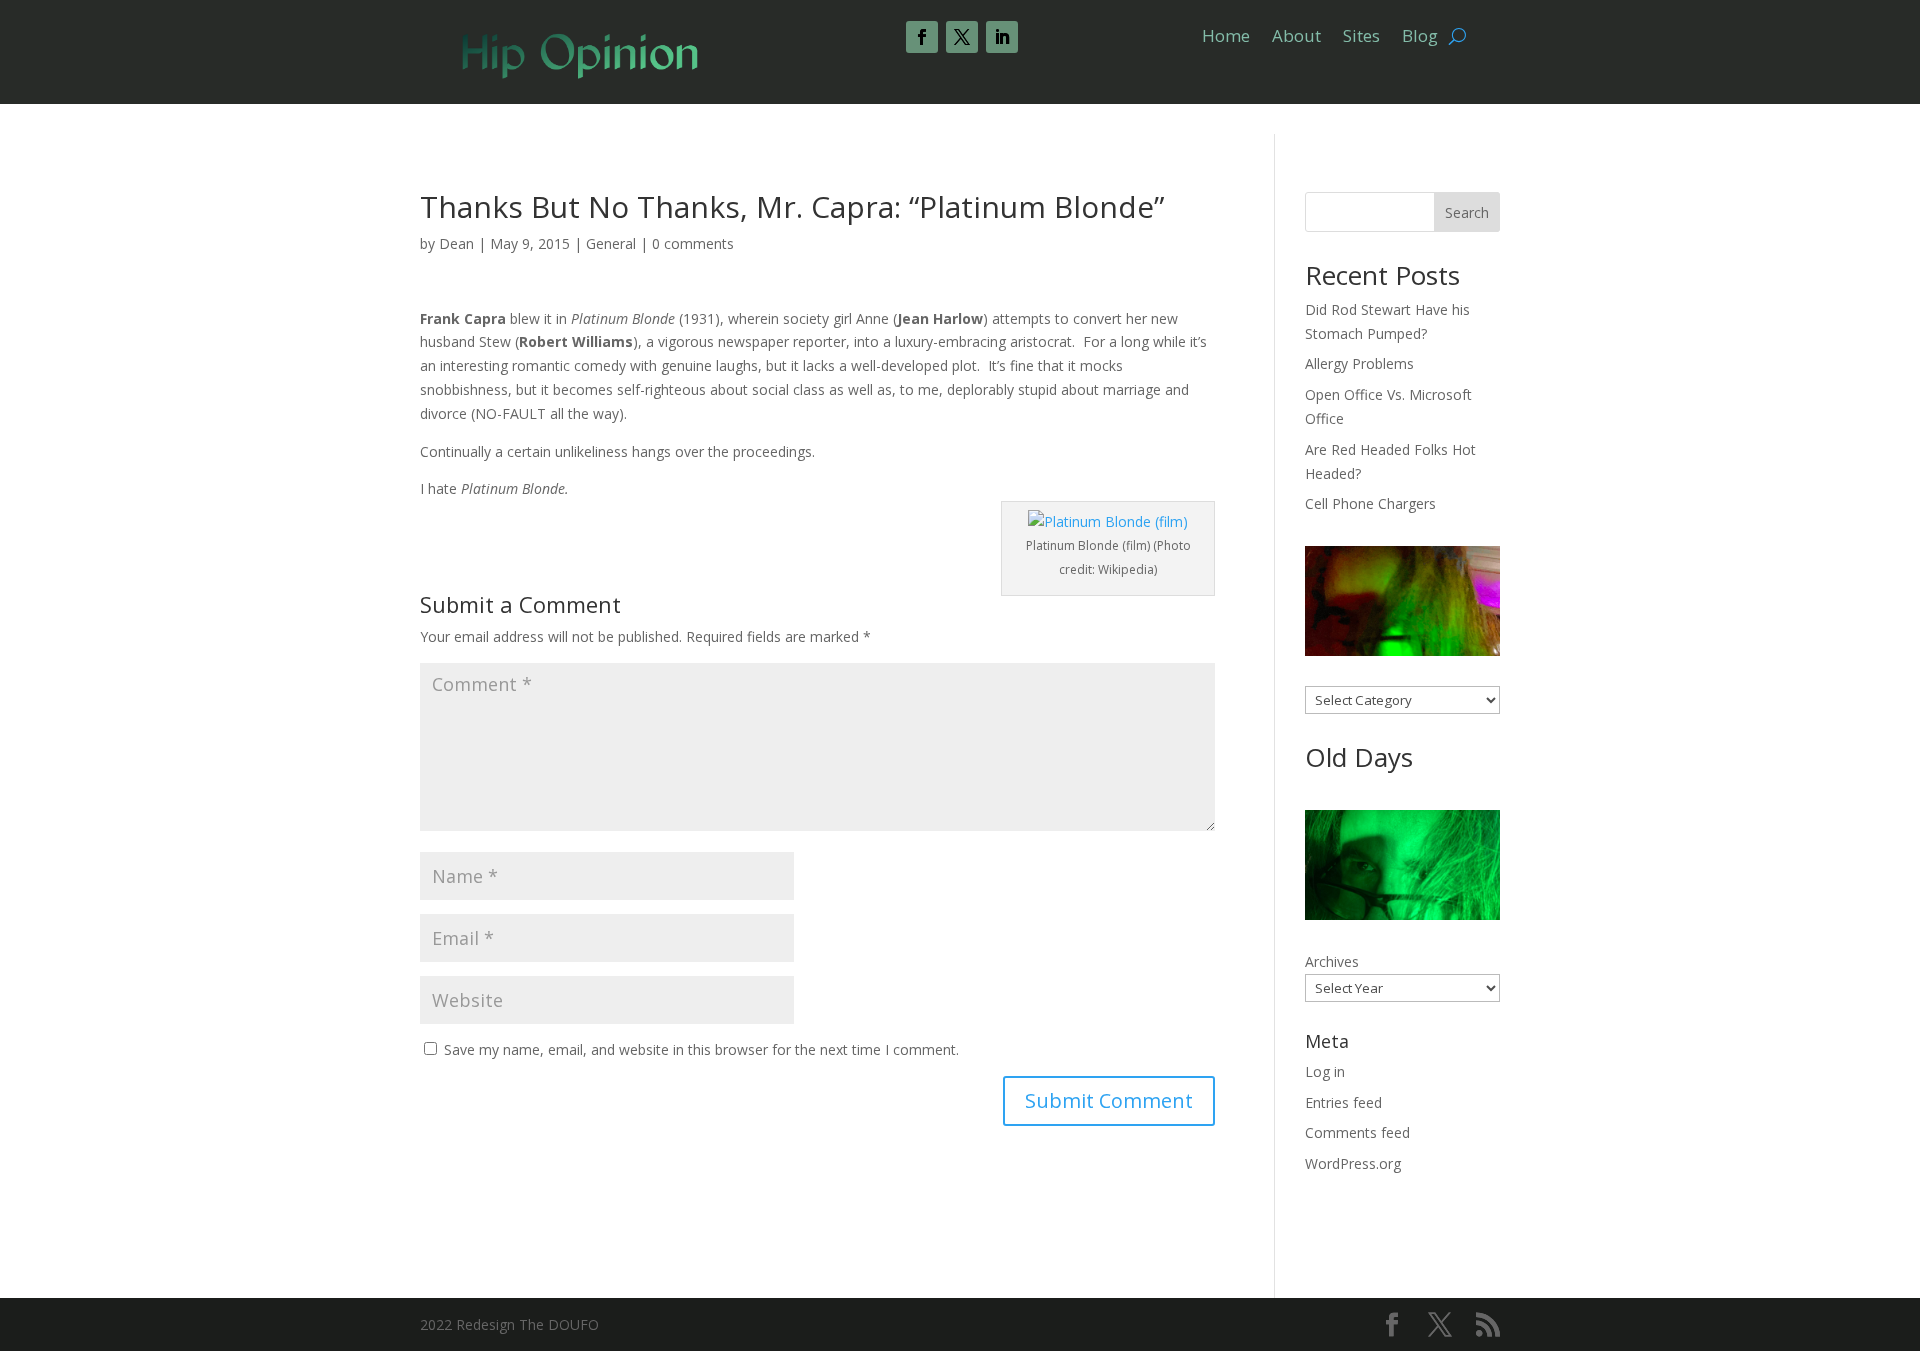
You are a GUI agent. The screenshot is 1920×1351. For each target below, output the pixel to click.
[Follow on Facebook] (922, 37)
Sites (1361, 38)
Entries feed (1343, 1102)
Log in (1325, 1071)
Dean (456, 243)
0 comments (693, 243)
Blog (1420, 38)
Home (1226, 38)
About (1296, 38)
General (611, 243)
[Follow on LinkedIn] (1002, 37)
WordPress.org (1353, 1163)
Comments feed (1357, 1132)
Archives (1332, 961)
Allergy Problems (1359, 363)
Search (1467, 212)
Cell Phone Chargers (1370, 503)
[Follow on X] (962, 37)
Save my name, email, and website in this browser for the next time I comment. (701, 1049)
